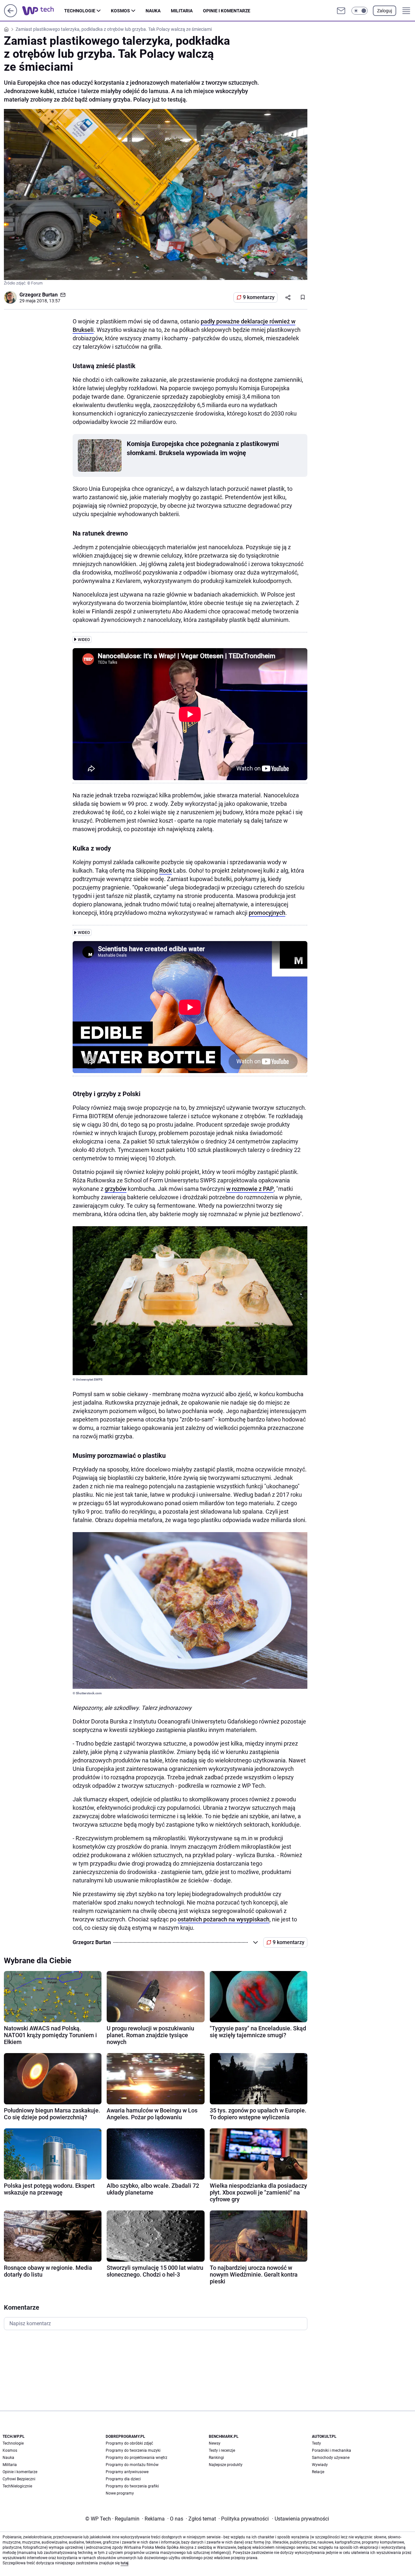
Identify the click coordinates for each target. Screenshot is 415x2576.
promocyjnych (267, 913)
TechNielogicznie (17, 2486)
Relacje (318, 2472)
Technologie (80, 11)
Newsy (215, 2443)
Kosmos (120, 11)
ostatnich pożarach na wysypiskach (224, 1919)
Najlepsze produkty (226, 2465)
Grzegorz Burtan (39, 295)
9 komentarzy (259, 297)
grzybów (116, 1189)
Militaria (182, 11)
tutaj (124, 2563)
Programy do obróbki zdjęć (129, 2443)
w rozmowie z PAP (250, 1189)
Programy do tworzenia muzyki (133, 2450)
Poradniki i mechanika (332, 2450)
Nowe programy (120, 2493)
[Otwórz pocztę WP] (341, 11)
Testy (316, 2443)
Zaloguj (385, 11)
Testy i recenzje (222, 2450)
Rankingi (216, 2458)
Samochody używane (331, 2458)
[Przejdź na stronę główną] (11, 15)
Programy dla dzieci (123, 2479)
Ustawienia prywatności (301, 2519)
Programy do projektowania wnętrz (136, 2458)
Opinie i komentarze (227, 11)
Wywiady (320, 2465)
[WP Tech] (43, 11)
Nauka (153, 11)
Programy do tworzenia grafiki (132, 2486)
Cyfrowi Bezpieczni (19, 2479)
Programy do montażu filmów (132, 2465)
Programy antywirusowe (127, 2472)
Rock (166, 871)
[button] (360, 11)
